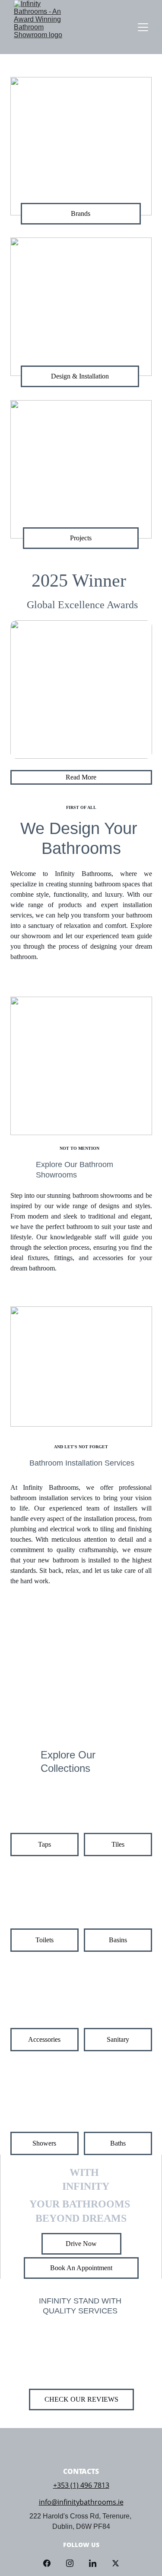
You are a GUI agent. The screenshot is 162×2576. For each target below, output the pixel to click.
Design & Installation (80, 376)
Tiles (118, 1844)
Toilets (44, 1940)
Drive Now (81, 2244)
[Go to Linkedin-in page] (97, 2563)
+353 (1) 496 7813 (81, 2485)
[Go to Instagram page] (74, 2563)
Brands (81, 213)
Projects (81, 538)
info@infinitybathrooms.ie (81, 2502)
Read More (81, 777)
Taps (44, 1844)
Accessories (44, 2039)
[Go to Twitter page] (116, 2563)
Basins (118, 1940)
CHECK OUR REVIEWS (81, 2399)
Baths (118, 2143)
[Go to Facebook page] (51, 2563)
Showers (44, 2143)
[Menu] (143, 27)
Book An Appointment (81, 2268)
